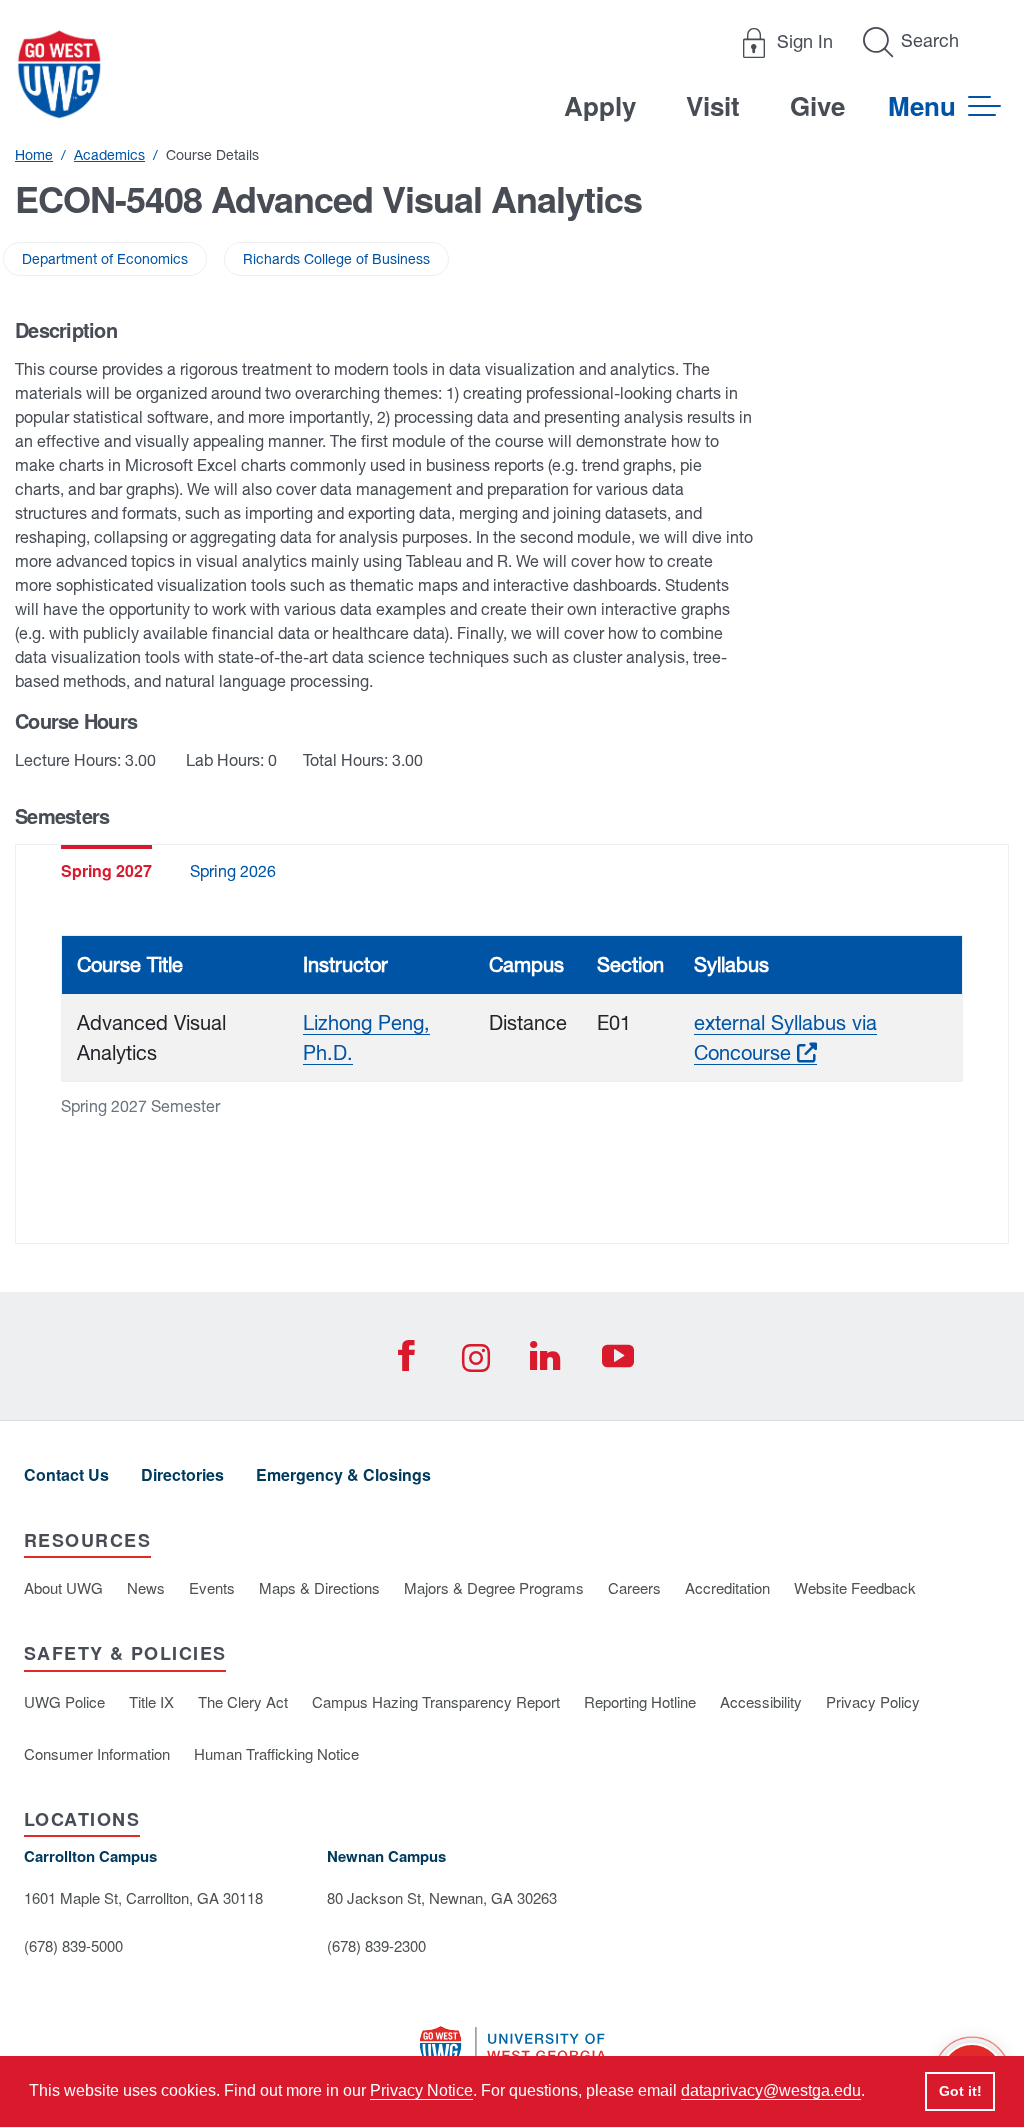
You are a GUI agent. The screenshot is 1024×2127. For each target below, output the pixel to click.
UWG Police (64, 1701)
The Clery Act (243, 1701)
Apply (600, 105)
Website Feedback (855, 1587)
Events (212, 1587)
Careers (634, 1587)
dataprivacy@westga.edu (771, 2090)
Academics (109, 155)
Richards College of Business (336, 259)
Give (817, 105)
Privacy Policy (873, 1701)
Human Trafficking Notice (276, 1753)
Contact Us (66, 1474)
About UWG (63, 1587)
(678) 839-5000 (73, 1945)
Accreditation (727, 1587)
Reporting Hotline (640, 1701)
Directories (182, 1474)
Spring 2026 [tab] (233, 871)
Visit (713, 105)
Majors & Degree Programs (494, 1587)
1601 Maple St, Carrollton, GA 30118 (143, 1897)
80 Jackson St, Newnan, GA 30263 (442, 1897)
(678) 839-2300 (376, 1945)
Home (34, 155)
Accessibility (761, 1701)
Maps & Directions (319, 1587)
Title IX (151, 1701)
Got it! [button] (960, 2091)
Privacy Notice (421, 2090)
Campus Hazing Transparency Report (436, 1701)
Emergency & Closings (343, 1474)
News (146, 1587)
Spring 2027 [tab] (106, 870)
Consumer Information (97, 1753)
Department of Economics (105, 259)
